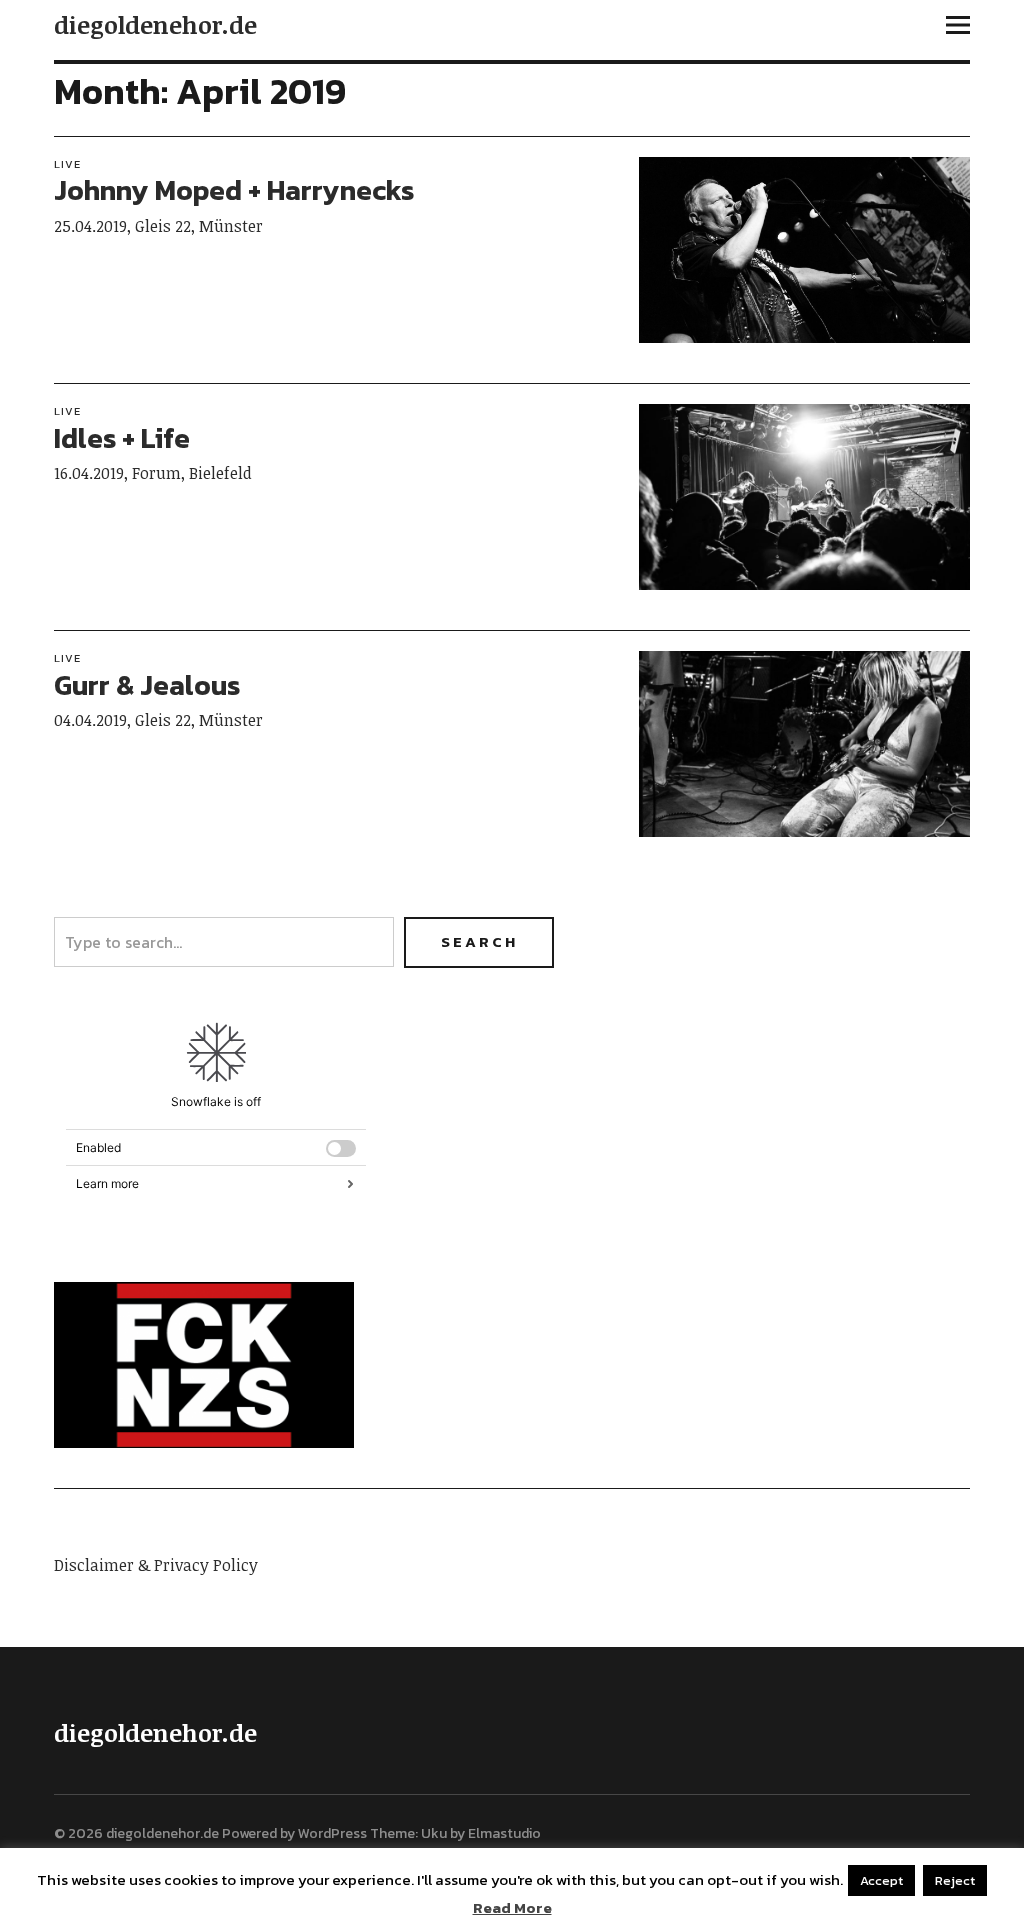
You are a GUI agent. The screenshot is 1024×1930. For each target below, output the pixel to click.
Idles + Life (122, 438)
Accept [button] (881, 1880)
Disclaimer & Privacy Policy (156, 1565)
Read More (512, 1908)
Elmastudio (504, 1833)
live (67, 164)
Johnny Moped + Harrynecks (234, 190)
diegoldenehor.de (155, 24)
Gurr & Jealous (147, 685)
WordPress (332, 1833)
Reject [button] (955, 1880)
